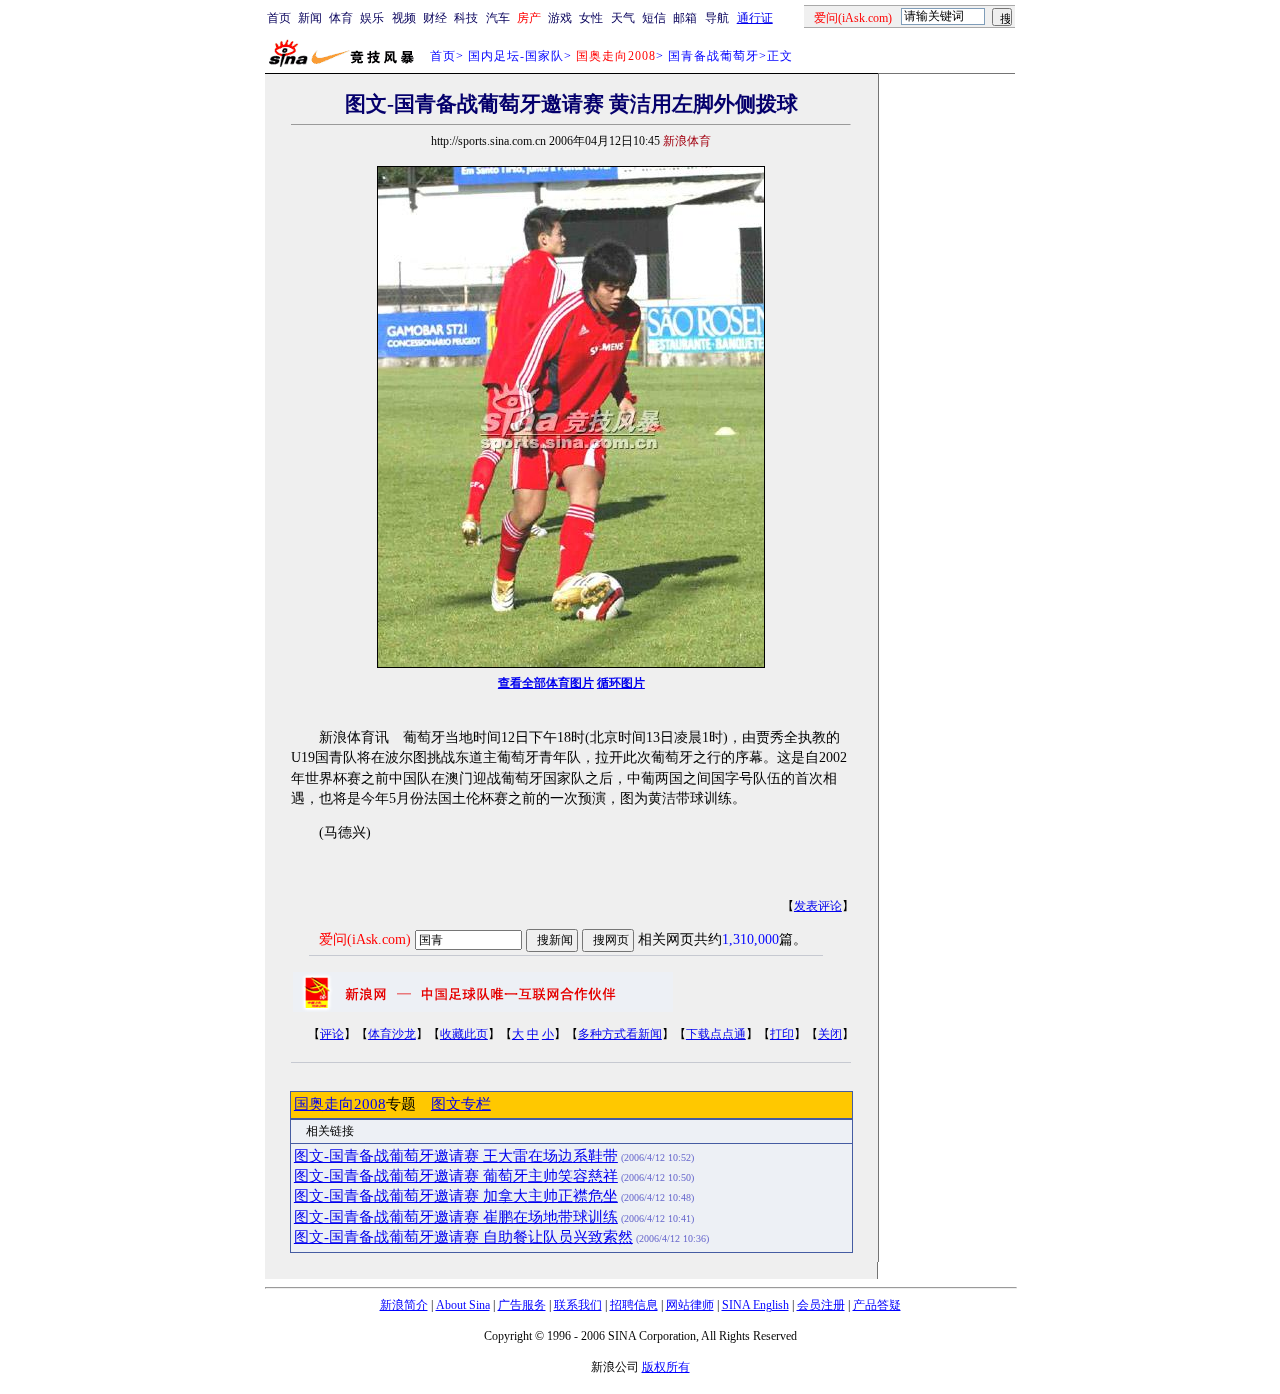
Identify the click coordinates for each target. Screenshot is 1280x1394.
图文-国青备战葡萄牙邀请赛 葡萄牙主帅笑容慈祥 (456, 1176)
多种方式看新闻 (620, 1034)
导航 (717, 18)
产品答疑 (877, 1305)
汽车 (498, 18)
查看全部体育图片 (546, 683)
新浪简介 (404, 1305)
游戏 (560, 18)
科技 (466, 18)
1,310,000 (750, 939)
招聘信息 (634, 1305)
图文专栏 (461, 1104)
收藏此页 (464, 1034)
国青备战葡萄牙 (713, 56)
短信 (654, 18)
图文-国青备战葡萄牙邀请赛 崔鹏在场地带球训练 (456, 1217)
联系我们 (578, 1305)
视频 (404, 18)
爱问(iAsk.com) (365, 939)
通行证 (755, 18)
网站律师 (690, 1305)
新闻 (310, 18)
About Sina (463, 1305)
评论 (332, 1034)
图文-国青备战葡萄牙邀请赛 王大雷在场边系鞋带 (456, 1156)
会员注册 (821, 1305)
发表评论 (818, 906)
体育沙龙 (392, 1034)
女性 (591, 18)
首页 (279, 18)
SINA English (755, 1305)
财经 (435, 18)
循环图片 (621, 683)
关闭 (830, 1034)
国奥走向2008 (340, 1104)
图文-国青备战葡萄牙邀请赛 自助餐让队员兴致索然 (463, 1237)
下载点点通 (716, 1034)
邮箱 (685, 18)
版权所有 (666, 1367)
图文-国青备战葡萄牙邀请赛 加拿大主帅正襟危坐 (456, 1196)
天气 (623, 18)
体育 (341, 18)
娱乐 (372, 18)
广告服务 (522, 1305)
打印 (782, 1034)
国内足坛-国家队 (516, 56)
